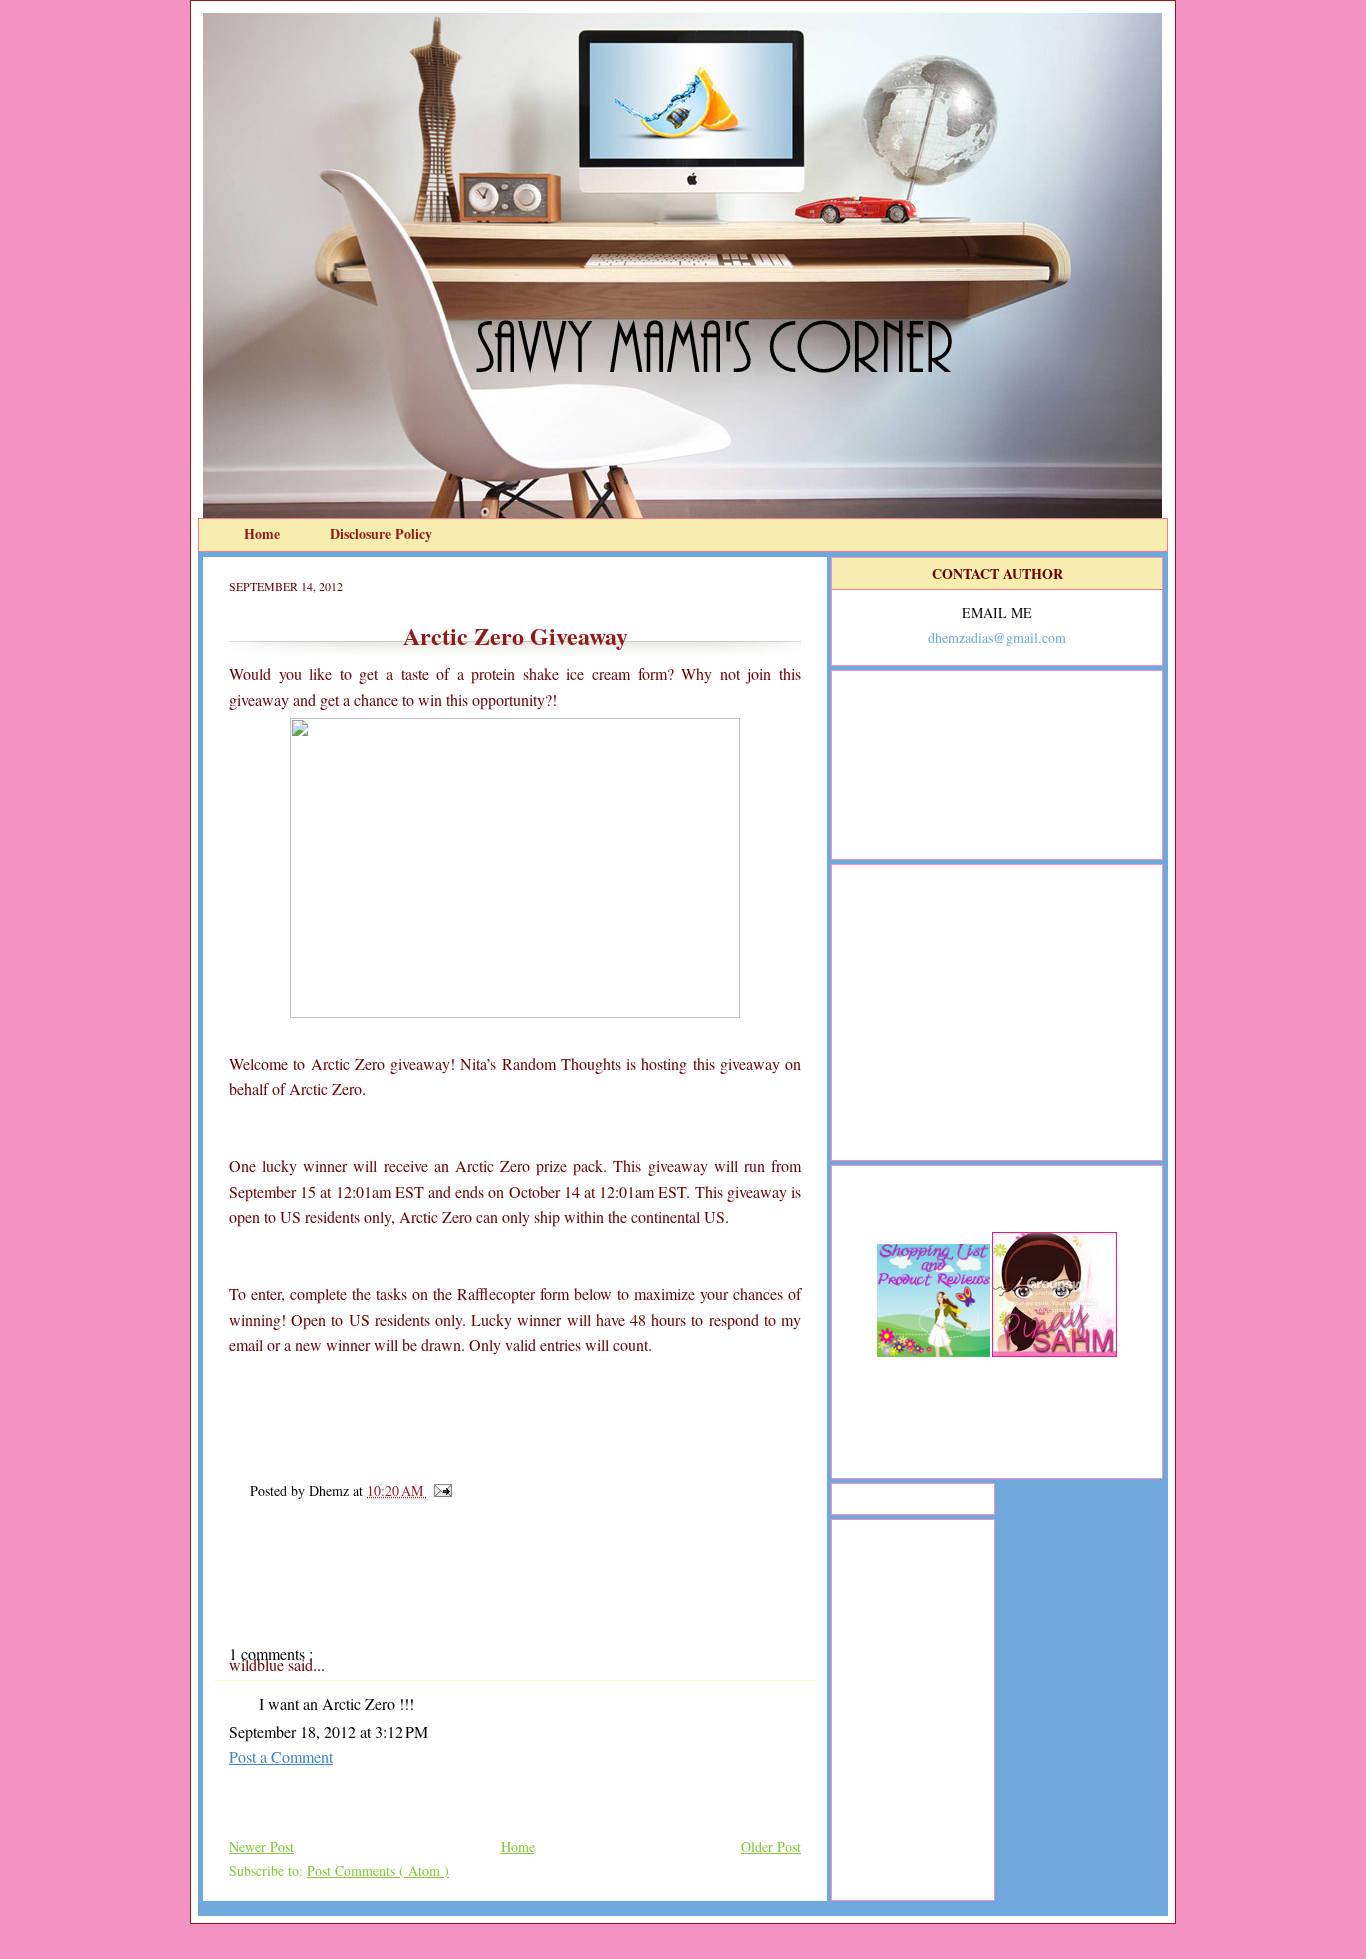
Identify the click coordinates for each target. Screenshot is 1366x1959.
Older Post (771, 1846)
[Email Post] (439, 1490)
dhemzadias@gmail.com (997, 637)
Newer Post (261, 1846)
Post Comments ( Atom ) (378, 1870)
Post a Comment (281, 1756)
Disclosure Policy (381, 533)
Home (264, 533)
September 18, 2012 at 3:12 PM (328, 1731)
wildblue (258, 1664)
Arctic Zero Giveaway (515, 635)
